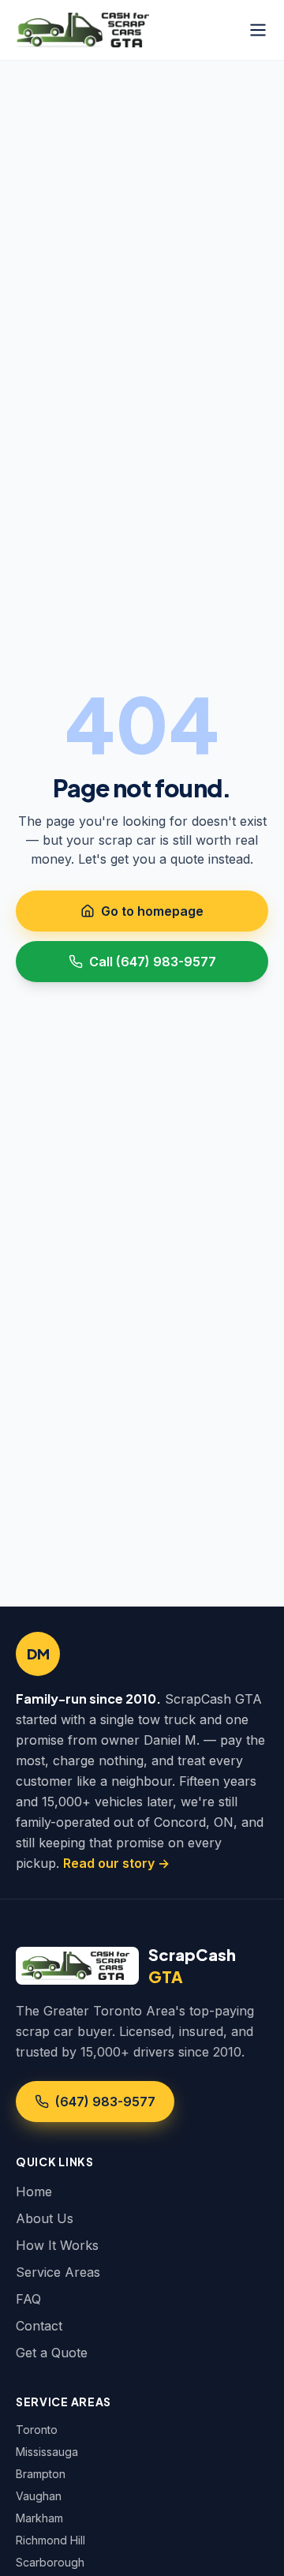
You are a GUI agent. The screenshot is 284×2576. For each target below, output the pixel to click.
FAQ (28, 2299)
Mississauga (47, 2452)
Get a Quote (52, 2353)
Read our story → (116, 1863)
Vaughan (39, 2496)
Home (34, 2192)
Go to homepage (152, 911)
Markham (39, 2518)
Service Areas (58, 2272)
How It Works (57, 2245)
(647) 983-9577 (105, 2102)
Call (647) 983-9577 (153, 962)
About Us (45, 2218)
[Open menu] (258, 30)
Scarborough (50, 2562)
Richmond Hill (50, 2540)
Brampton (41, 2474)
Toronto (37, 2430)
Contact (39, 2326)
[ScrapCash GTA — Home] (85, 30)
